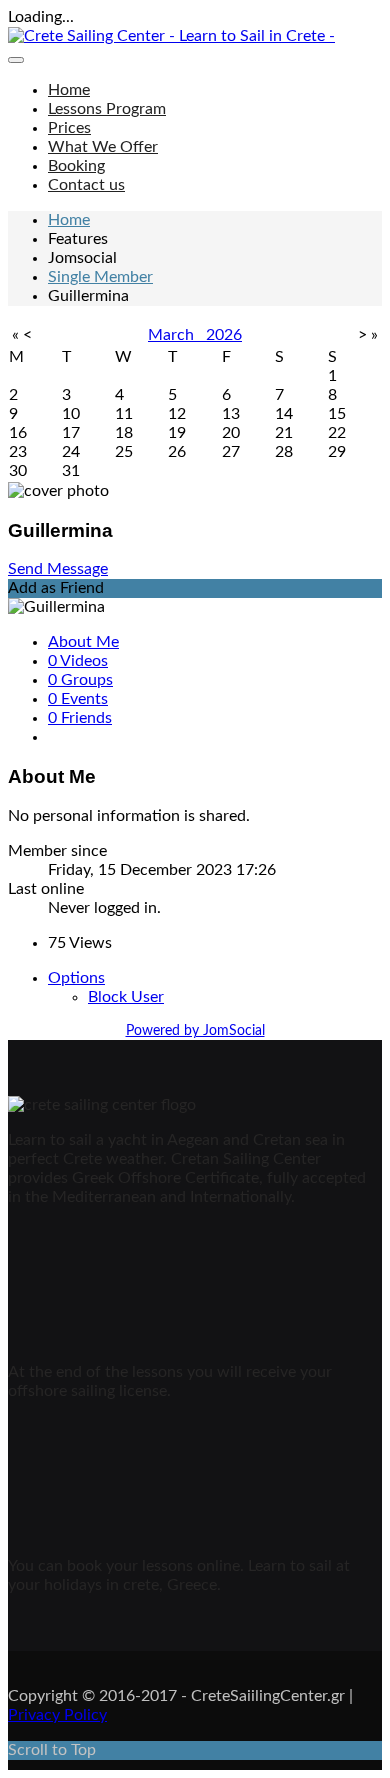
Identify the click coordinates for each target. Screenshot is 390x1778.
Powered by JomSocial (195, 1031)
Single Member (100, 277)
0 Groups (80, 680)
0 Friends (80, 718)
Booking (76, 166)
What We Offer (103, 147)
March (177, 335)
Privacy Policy (57, 1715)
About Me (83, 642)
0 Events (78, 699)
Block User (126, 997)
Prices (69, 128)
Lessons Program (107, 109)
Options (76, 978)
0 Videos (78, 661)
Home (69, 90)
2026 (224, 335)
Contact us (86, 185)
